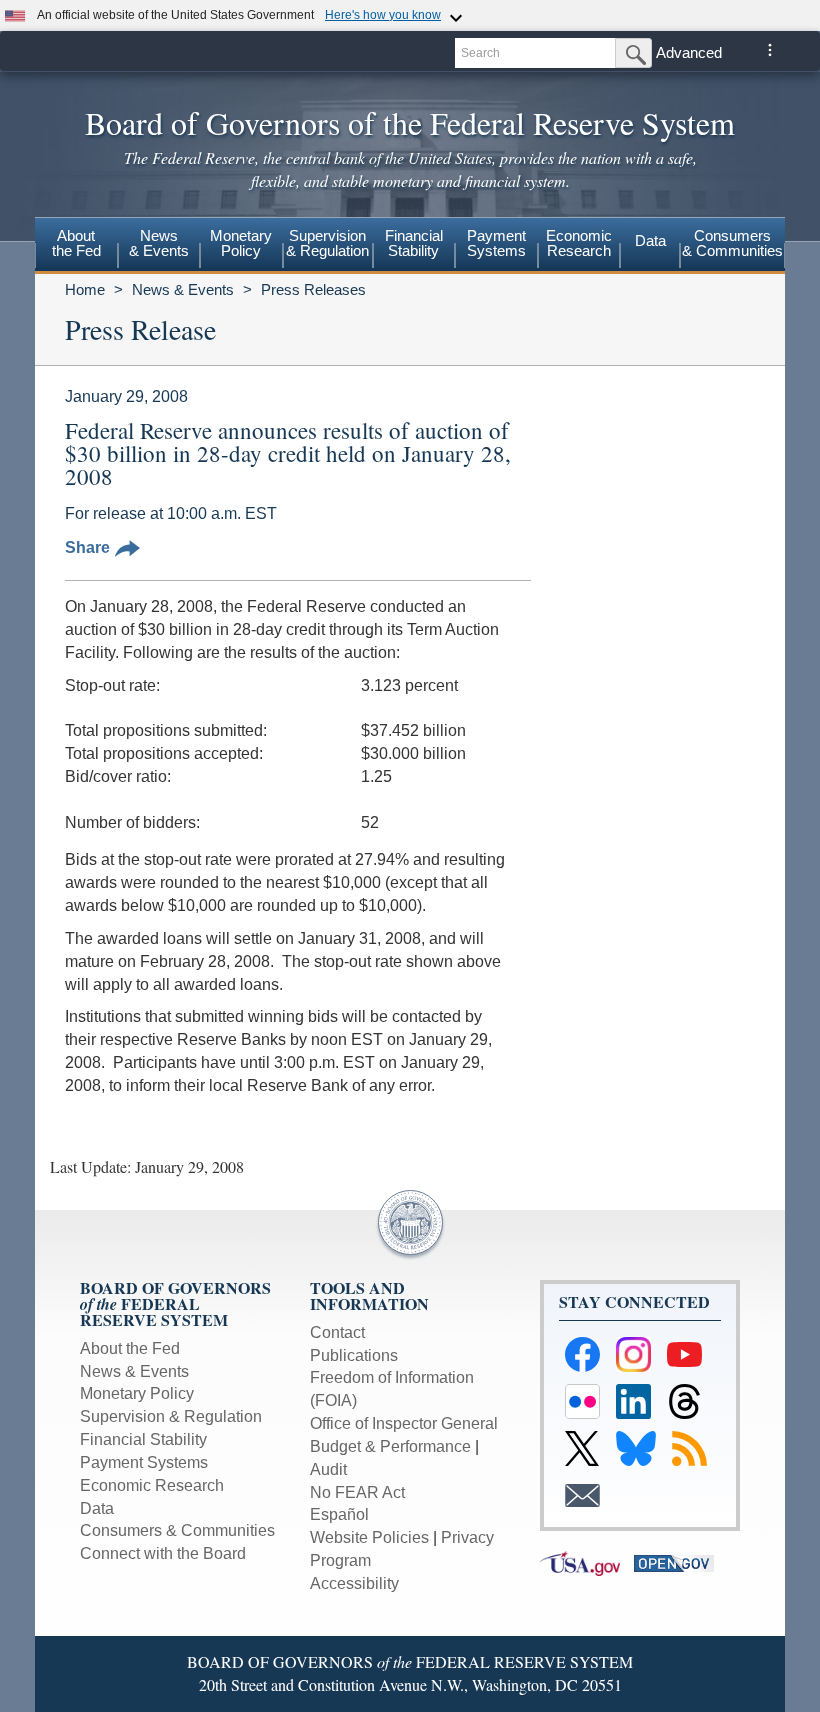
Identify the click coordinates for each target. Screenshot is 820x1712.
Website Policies (369, 1537)
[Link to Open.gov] (679, 1562)
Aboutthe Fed (76, 243)
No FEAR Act (357, 1492)
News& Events (159, 243)
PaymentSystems (496, 243)
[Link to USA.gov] (587, 1562)
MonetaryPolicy (241, 243)
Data (650, 240)
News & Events (183, 289)
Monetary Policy (137, 1393)
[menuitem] (76, 246)
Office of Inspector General (404, 1423)
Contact (337, 1332)
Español (339, 1514)
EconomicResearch (579, 243)
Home (85, 289)
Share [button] (87, 547)
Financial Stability (143, 1439)
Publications (354, 1355)
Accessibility (354, 1583)
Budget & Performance (390, 1446)
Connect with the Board (163, 1553)
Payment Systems (144, 1462)
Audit (328, 1469)
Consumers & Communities (732, 243)
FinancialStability (414, 243)
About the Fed (130, 1348)
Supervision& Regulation (327, 243)
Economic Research (152, 1485)
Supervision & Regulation (171, 1416)
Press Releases (313, 289)
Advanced (689, 52)
